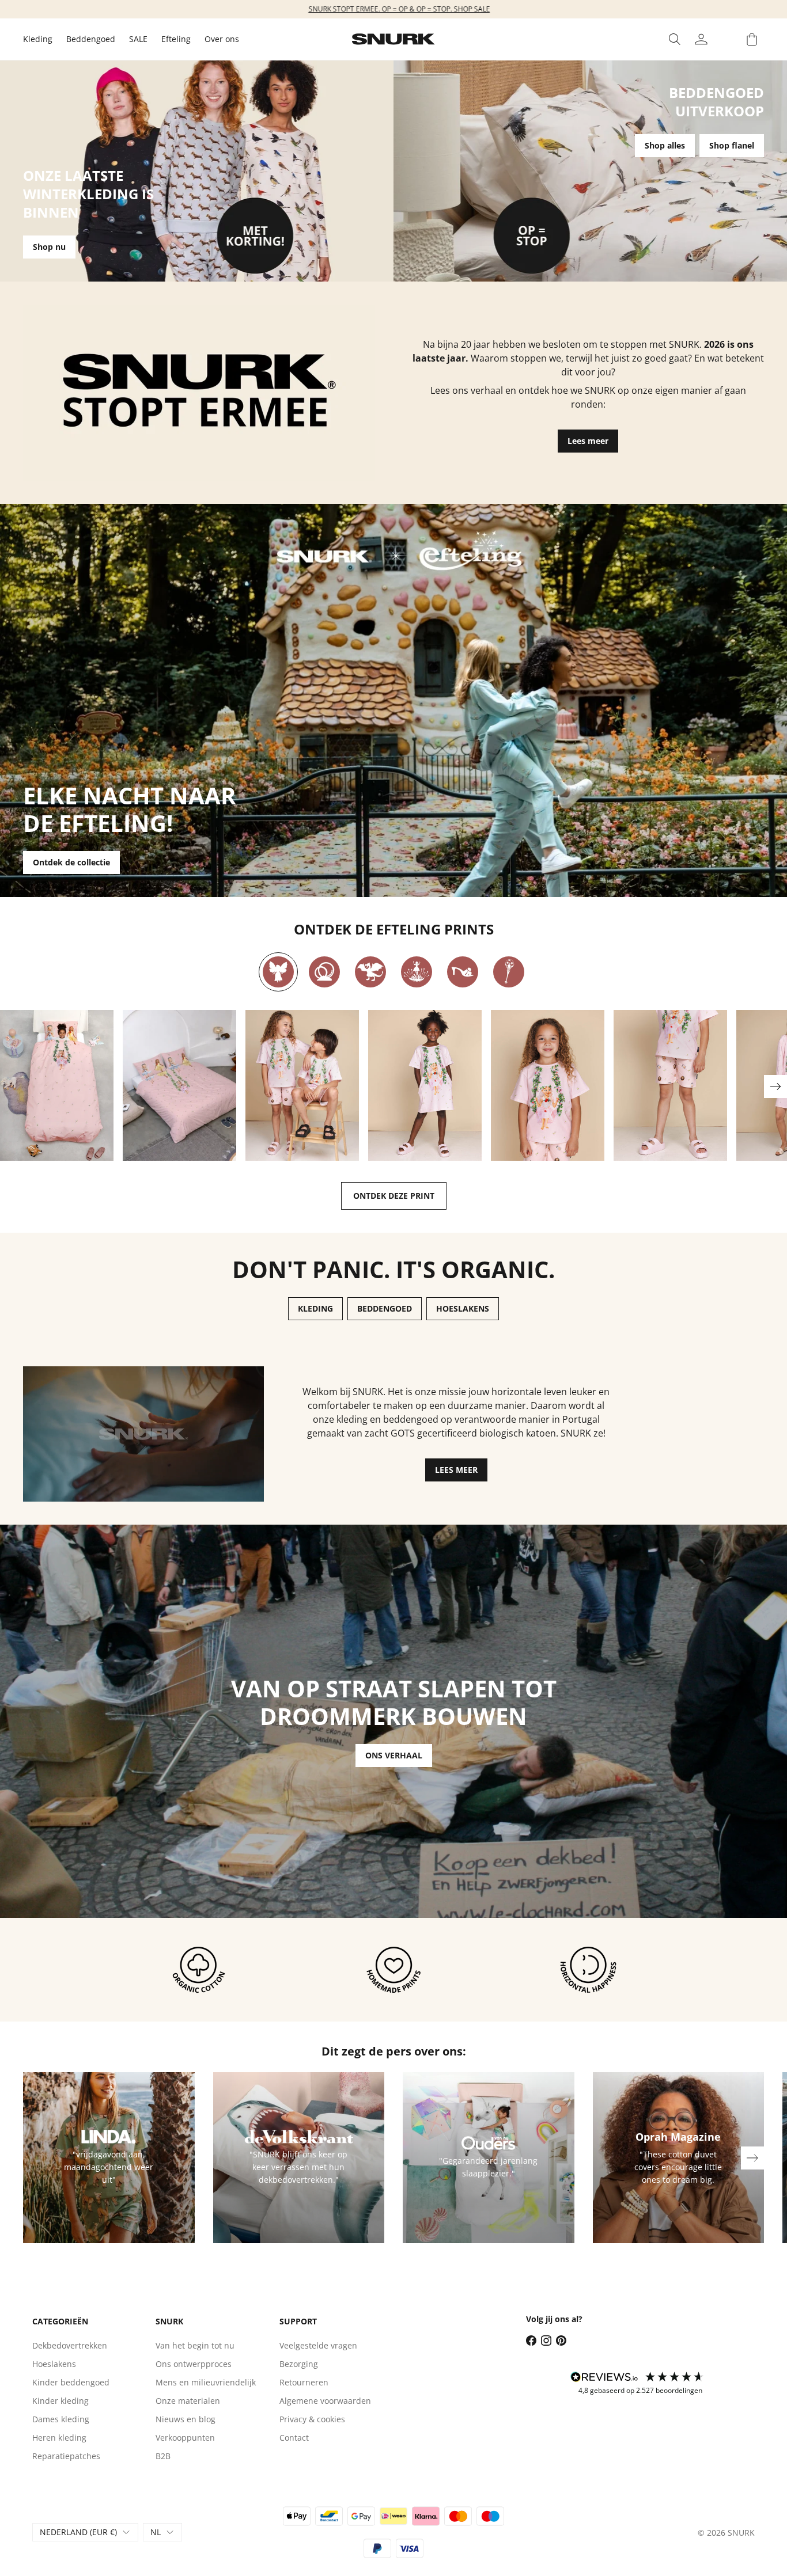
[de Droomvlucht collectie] (278, 972)
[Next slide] (775, 1086)
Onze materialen (188, 2401)
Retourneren (304, 2382)
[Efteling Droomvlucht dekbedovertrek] (57, 1086)
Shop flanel (732, 145)
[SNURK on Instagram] (546, 2341)
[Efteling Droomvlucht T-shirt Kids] (548, 1086)
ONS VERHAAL (394, 1755)
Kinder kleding (60, 2401)
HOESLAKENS (463, 1308)
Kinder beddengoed (71, 2382)
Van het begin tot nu (195, 2345)
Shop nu (49, 247)
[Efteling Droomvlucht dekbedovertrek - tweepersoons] (179, 1086)
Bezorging (299, 2364)
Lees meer (588, 441)
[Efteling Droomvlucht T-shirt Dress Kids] (425, 1086)
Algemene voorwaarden (325, 2401)
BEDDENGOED (385, 1308)
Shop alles (665, 145)
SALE (138, 39)
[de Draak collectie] (370, 972)
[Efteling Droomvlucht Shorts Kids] (670, 1086)
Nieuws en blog (186, 2419)
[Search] (675, 39)
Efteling (176, 39)
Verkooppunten (185, 2438)
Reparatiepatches (66, 2456)
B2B (163, 2456)
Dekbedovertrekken (70, 2345)
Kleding (38, 39)
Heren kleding (59, 2438)
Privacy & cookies (312, 2419)
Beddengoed (91, 39)
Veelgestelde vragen (318, 2345)
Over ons (222, 39)
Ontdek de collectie (71, 862)
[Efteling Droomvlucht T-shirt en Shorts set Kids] (302, 1086)
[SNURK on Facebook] (531, 2341)
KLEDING (315, 1308)
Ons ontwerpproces (194, 2364)
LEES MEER (456, 1470)
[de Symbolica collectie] (509, 972)
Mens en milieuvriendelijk (206, 2382)
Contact (294, 2438)
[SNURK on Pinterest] (561, 2341)
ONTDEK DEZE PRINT (394, 1196)
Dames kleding (61, 2419)
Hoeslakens (54, 2364)
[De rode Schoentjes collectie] (463, 972)
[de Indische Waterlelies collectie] (417, 972)
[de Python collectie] (324, 972)
